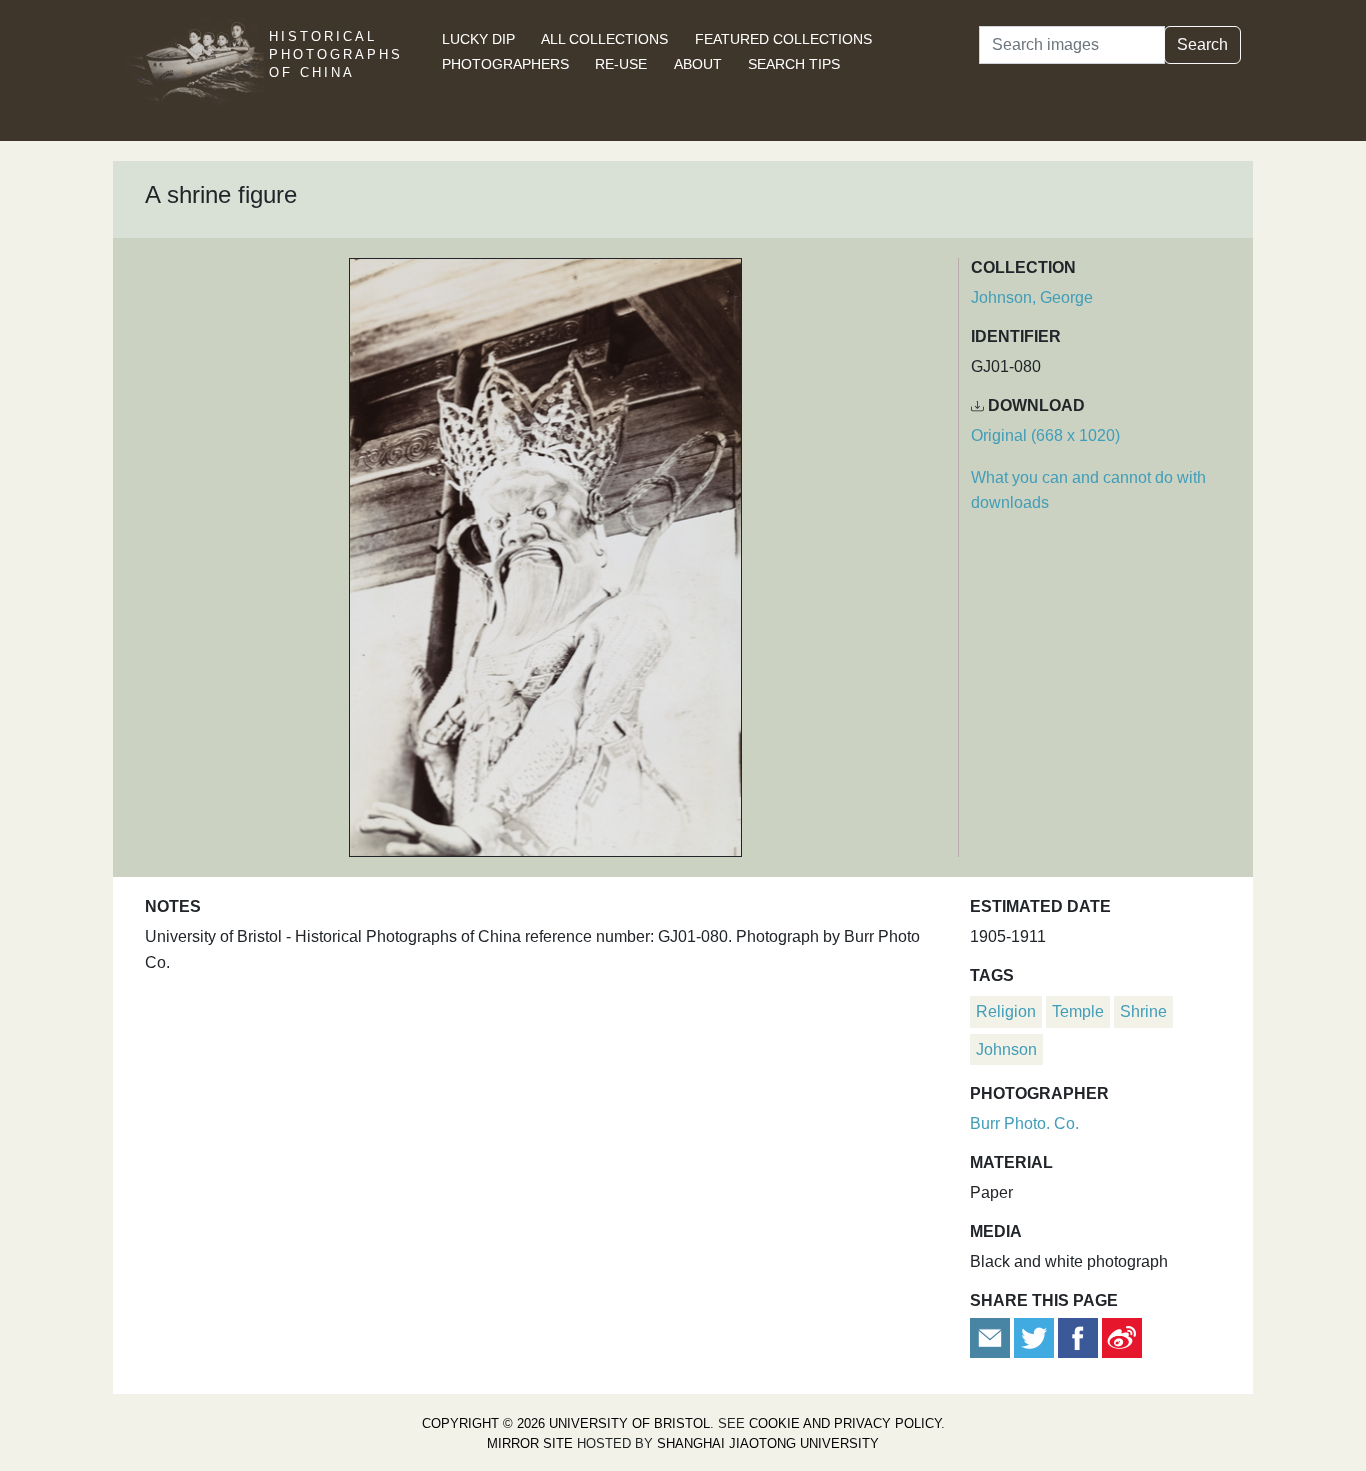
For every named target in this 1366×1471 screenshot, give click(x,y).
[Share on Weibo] (1122, 1336)
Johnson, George (1032, 297)
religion (1006, 1011)
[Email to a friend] (992, 1336)
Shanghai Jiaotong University (768, 1443)
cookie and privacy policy (845, 1423)
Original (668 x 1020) (1045, 435)
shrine (1143, 1011)
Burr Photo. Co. (1024, 1123)
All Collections (604, 39)
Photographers (505, 64)
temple (1078, 1011)
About (698, 64)
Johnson (1006, 1049)
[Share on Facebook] (1078, 1336)
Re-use (621, 64)
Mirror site (530, 1443)
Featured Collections (783, 39)
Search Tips (794, 64)
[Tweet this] (1036, 1336)
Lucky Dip (478, 39)
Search (1202, 44)
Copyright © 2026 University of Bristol (566, 1423)
